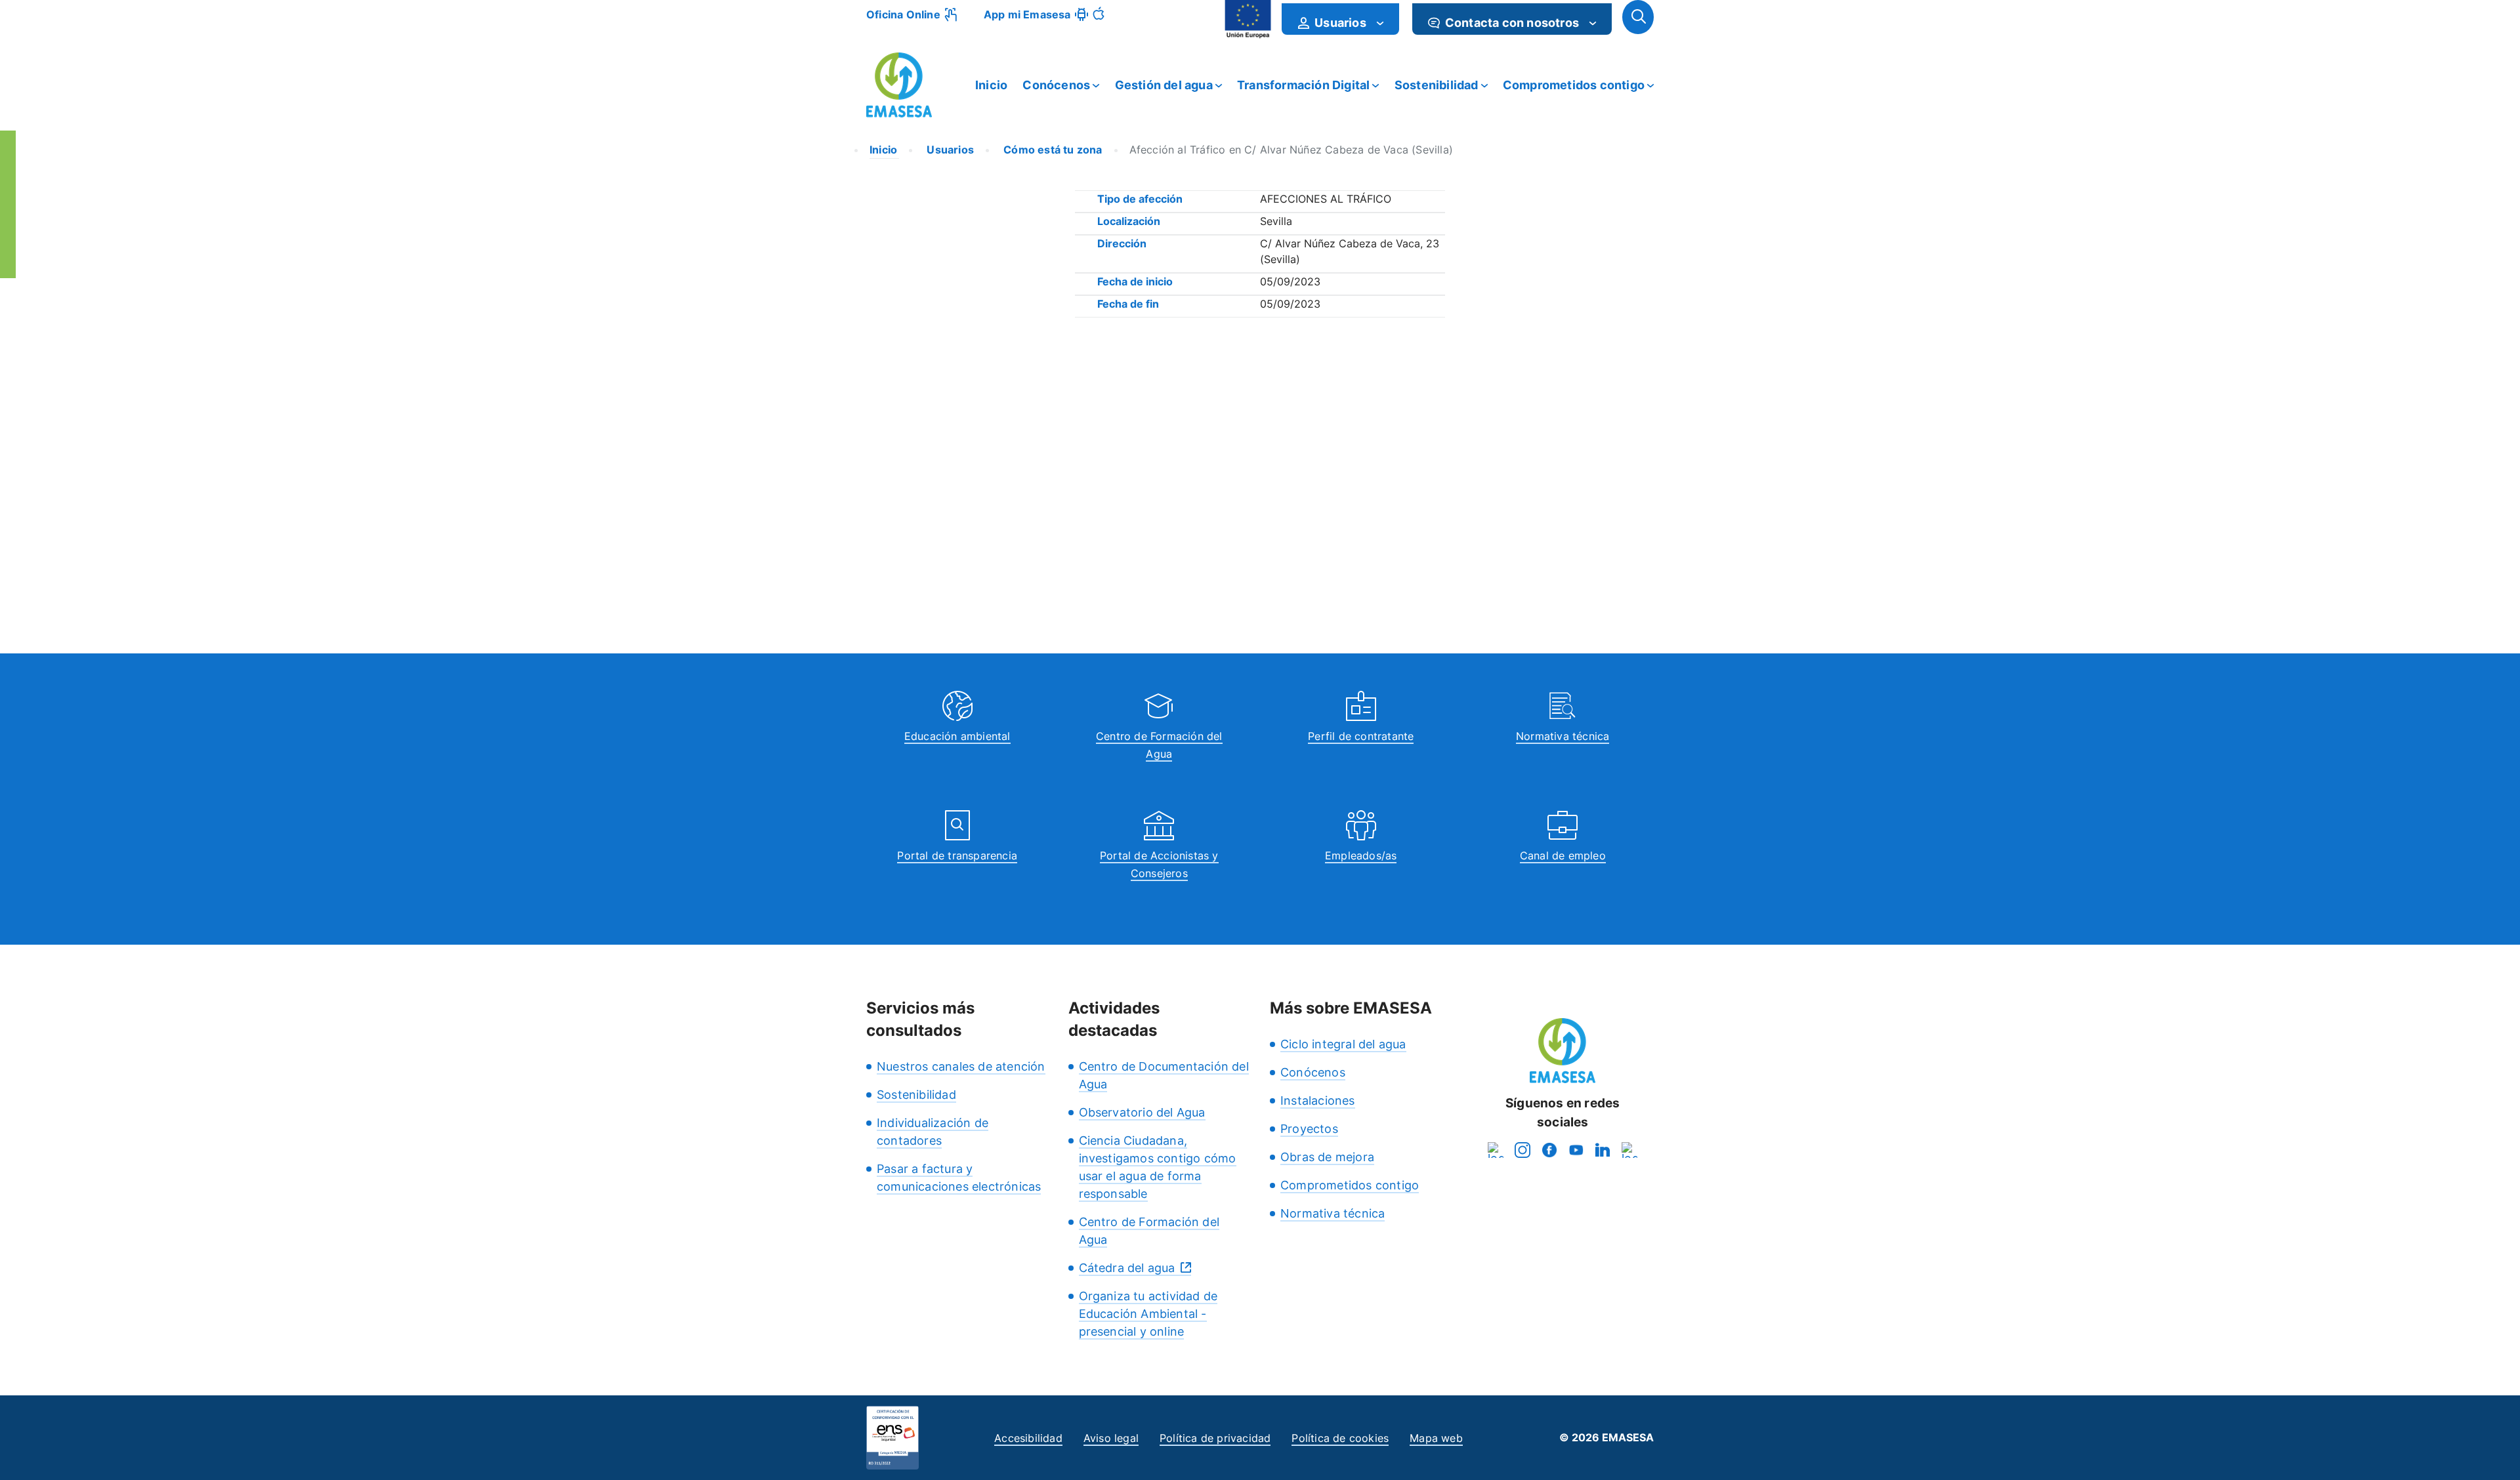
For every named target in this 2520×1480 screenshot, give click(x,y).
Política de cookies (1340, 1438)
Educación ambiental (957, 736)
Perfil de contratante (1361, 736)
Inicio (991, 85)
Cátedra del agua (1127, 1268)
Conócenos (1056, 85)
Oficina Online (903, 14)
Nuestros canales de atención (961, 1066)
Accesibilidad (1028, 1438)
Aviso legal (1111, 1438)
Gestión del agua (1164, 85)
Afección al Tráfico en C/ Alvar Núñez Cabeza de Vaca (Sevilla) (1291, 150)
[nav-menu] (1380, 23)
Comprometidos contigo (1574, 85)
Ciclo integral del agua (1343, 1044)
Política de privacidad (1215, 1438)
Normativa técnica (1563, 736)
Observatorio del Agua (1142, 1112)
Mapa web (1436, 1438)
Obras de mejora (1327, 1157)
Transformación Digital (1303, 85)
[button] (1638, 17)
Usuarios (949, 150)
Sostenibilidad (1437, 85)
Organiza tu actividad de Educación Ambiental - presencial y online (1148, 1314)
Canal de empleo (1563, 855)
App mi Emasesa (1027, 14)
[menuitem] (1340, 19)
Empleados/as (1361, 855)
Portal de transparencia (957, 855)
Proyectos (1309, 1129)
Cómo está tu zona (1052, 150)
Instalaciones (1318, 1100)
